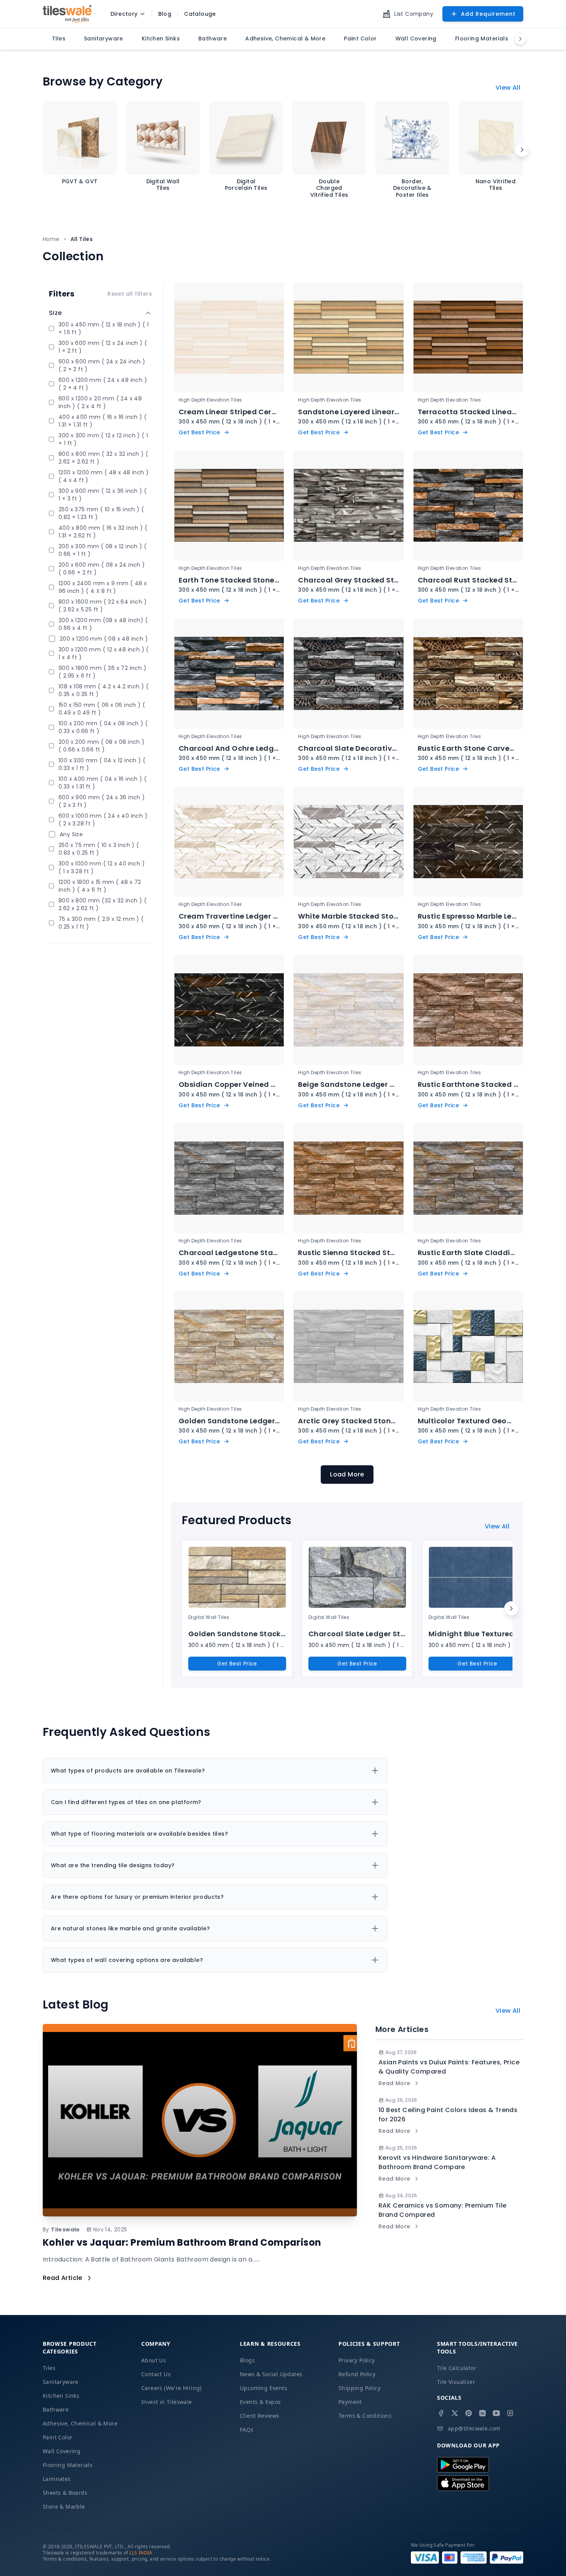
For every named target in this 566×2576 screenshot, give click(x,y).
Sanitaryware (61, 2382)
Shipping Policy (359, 2388)
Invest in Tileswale (167, 2402)
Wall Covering (62, 2451)
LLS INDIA (141, 2553)
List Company (414, 14)
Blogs (247, 2360)
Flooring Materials (68, 2465)
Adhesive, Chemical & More (80, 2423)
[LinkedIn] (482, 2413)
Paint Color (58, 2437)
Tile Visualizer (456, 2382)
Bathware (56, 2409)
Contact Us (156, 2374)
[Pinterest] (469, 2413)
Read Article (63, 2278)
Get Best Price (237, 1664)
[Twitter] (455, 2413)
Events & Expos (260, 2402)
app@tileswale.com (474, 2428)
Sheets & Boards (65, 2493)
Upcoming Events (264, 2388)
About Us (154, 2360)
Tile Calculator (457, 2368)
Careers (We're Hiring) (172, 2388)
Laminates (57, 2479)
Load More (347, 1474)
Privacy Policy (357, 2360)
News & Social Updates (271, 2374)
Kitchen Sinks (61, 2396)
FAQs (247, 2430)
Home (51, 239)
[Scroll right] (522, 150)
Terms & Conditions (365, 2416)
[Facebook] (441, 2413)
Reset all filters (130, 294)
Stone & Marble (64, 2507)
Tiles (49, 2368)
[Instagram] (510, 2413)
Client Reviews (260, 2416)
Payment (350, 2402)
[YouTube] (496, 2413)
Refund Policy (357, 2374)
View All (508, 88)
